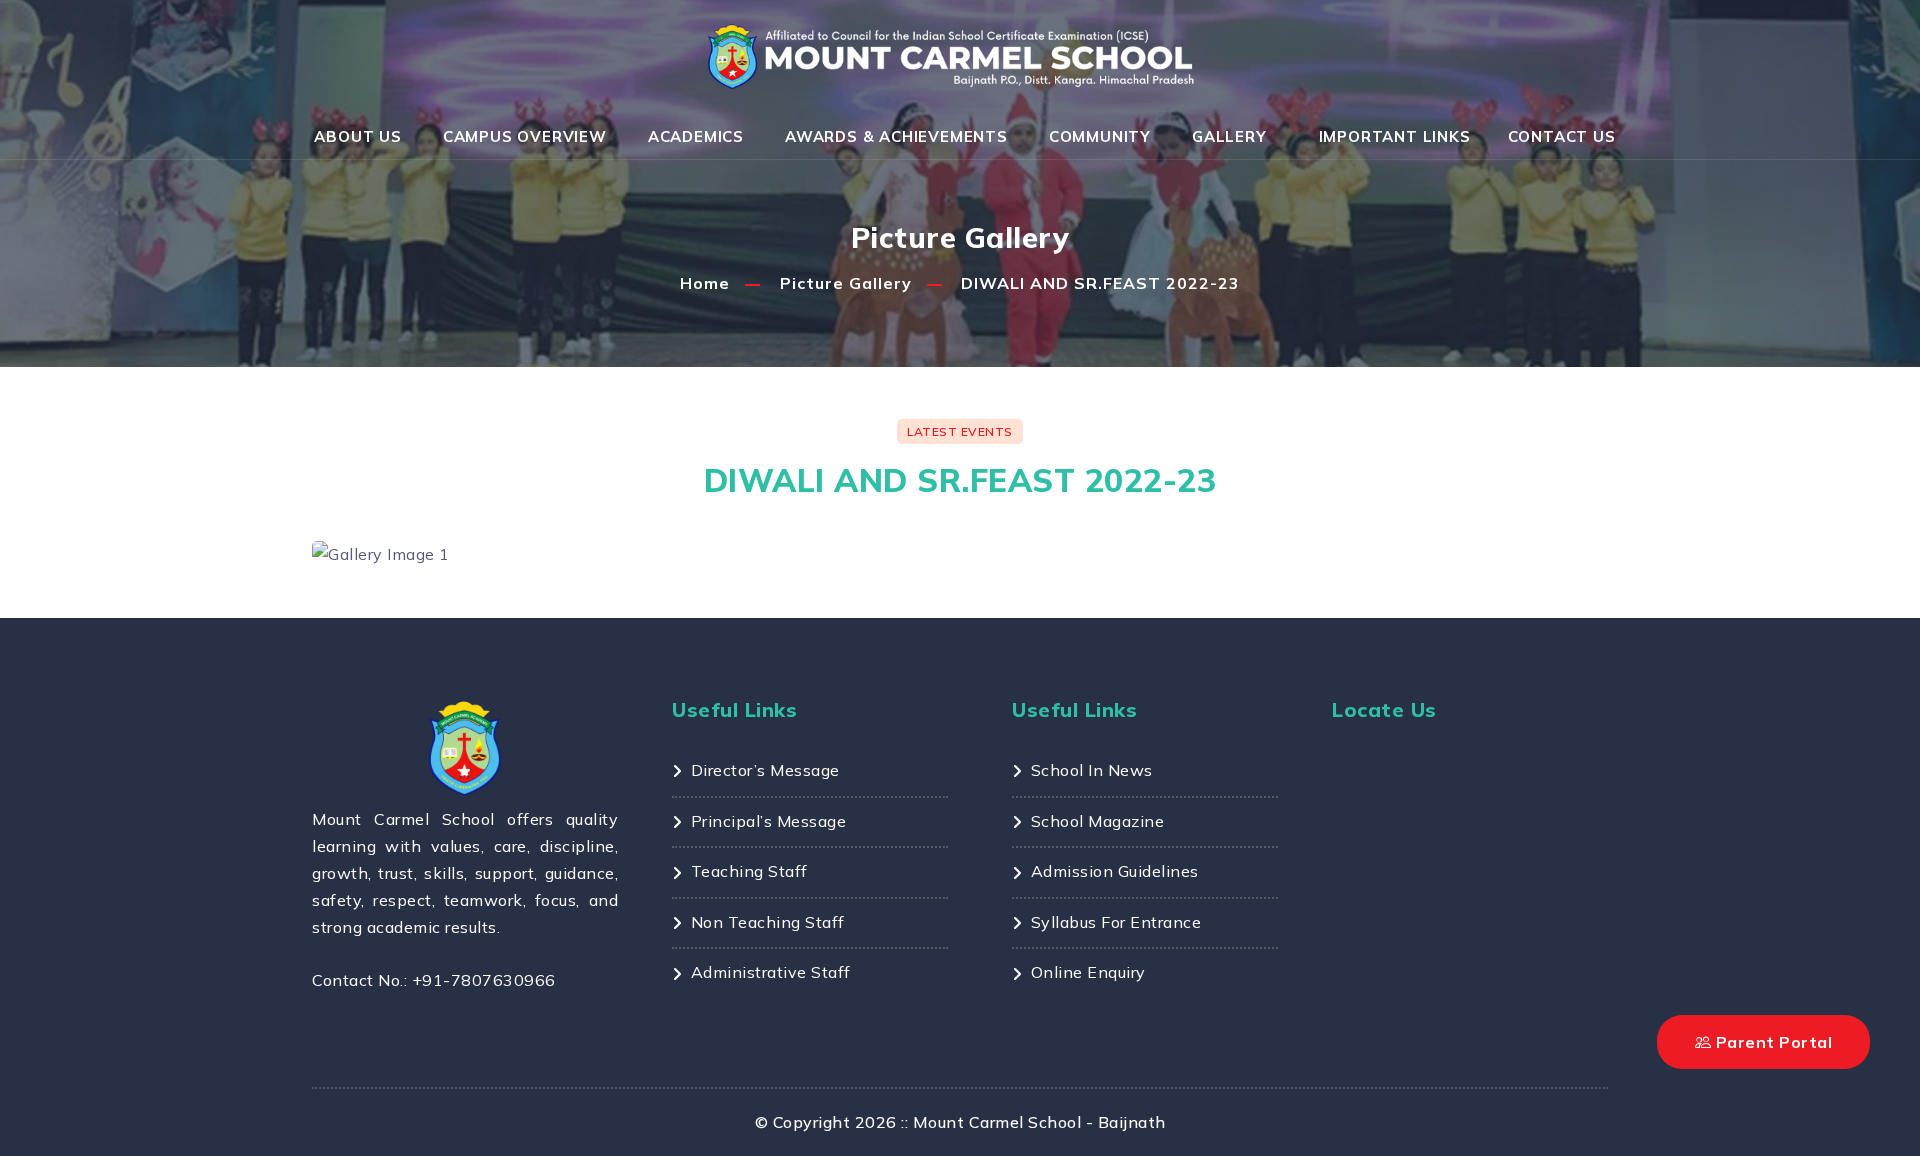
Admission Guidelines (1115, 871)
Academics (696, 136)
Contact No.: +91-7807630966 (434, 980)
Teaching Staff (749, 871)
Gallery (1229, 136)
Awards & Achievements (896, 136)
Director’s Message (765, 770)
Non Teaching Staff (768, 922)
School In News (1092, 770)
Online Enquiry (1088, 972)
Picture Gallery (846, 283)
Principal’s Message (768, 821)
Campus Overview (525, 136)
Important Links (1395, 136)
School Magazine (1097, 821)
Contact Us (1562, 136)
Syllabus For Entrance (1116, 922)
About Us (357, 136)
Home (705, 283)
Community (1100, 136)
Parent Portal (1771, 1042)
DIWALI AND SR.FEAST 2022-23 (1100, 283)
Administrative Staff (771, 972)
